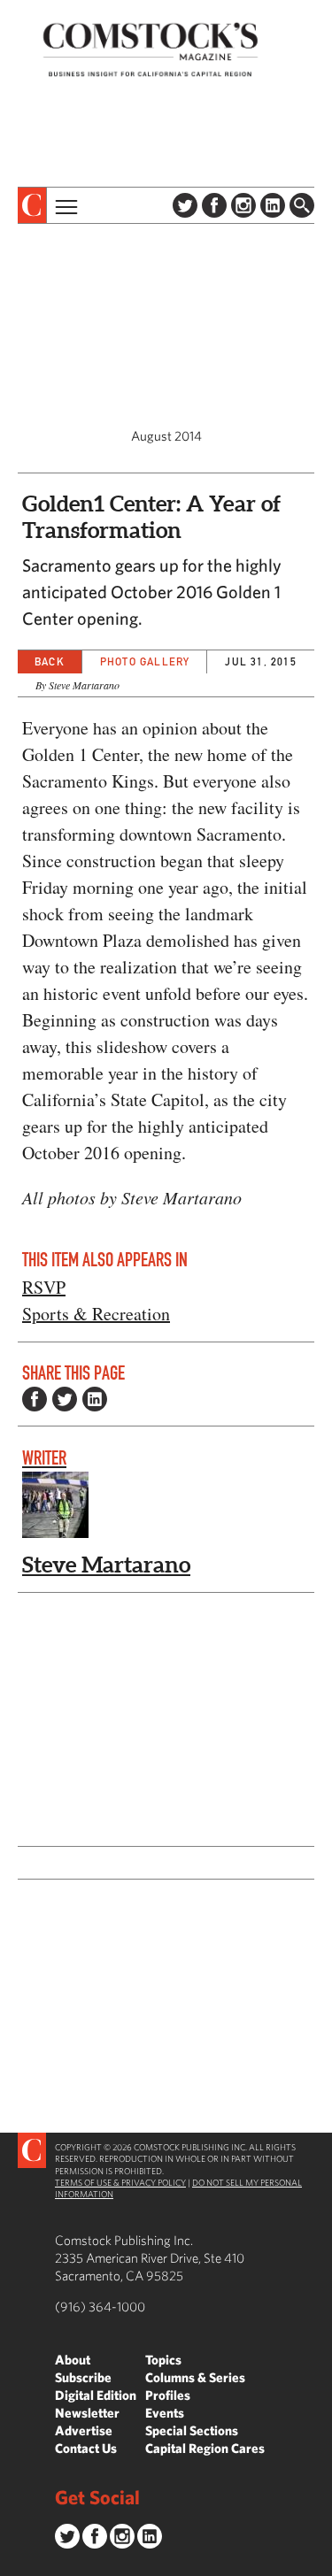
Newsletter (87, 2413)
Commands (13, 2563)
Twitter (185, 205)
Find (302, 205)
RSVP (44, 1287)
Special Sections (192, 2430)
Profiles (168, 2395)
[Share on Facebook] (35, 1399)
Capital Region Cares (205, 2448)
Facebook (214, 205)
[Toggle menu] (65, 205)
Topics (163, 2360)
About (73, 2360)
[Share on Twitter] (65, 1399)
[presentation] (32, 205)
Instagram (243, 205)
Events (165, 2413)
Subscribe (83, 2377)
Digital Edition (96, 2395)
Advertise (84, 2430)
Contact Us (86, 2448)
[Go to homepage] (151, 49)
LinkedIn (273, 205)
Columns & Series (195, 2377)
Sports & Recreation (96, 1314)
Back (50, 661)
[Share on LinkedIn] (95, 1399)
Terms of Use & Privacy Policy (120, 2182)
